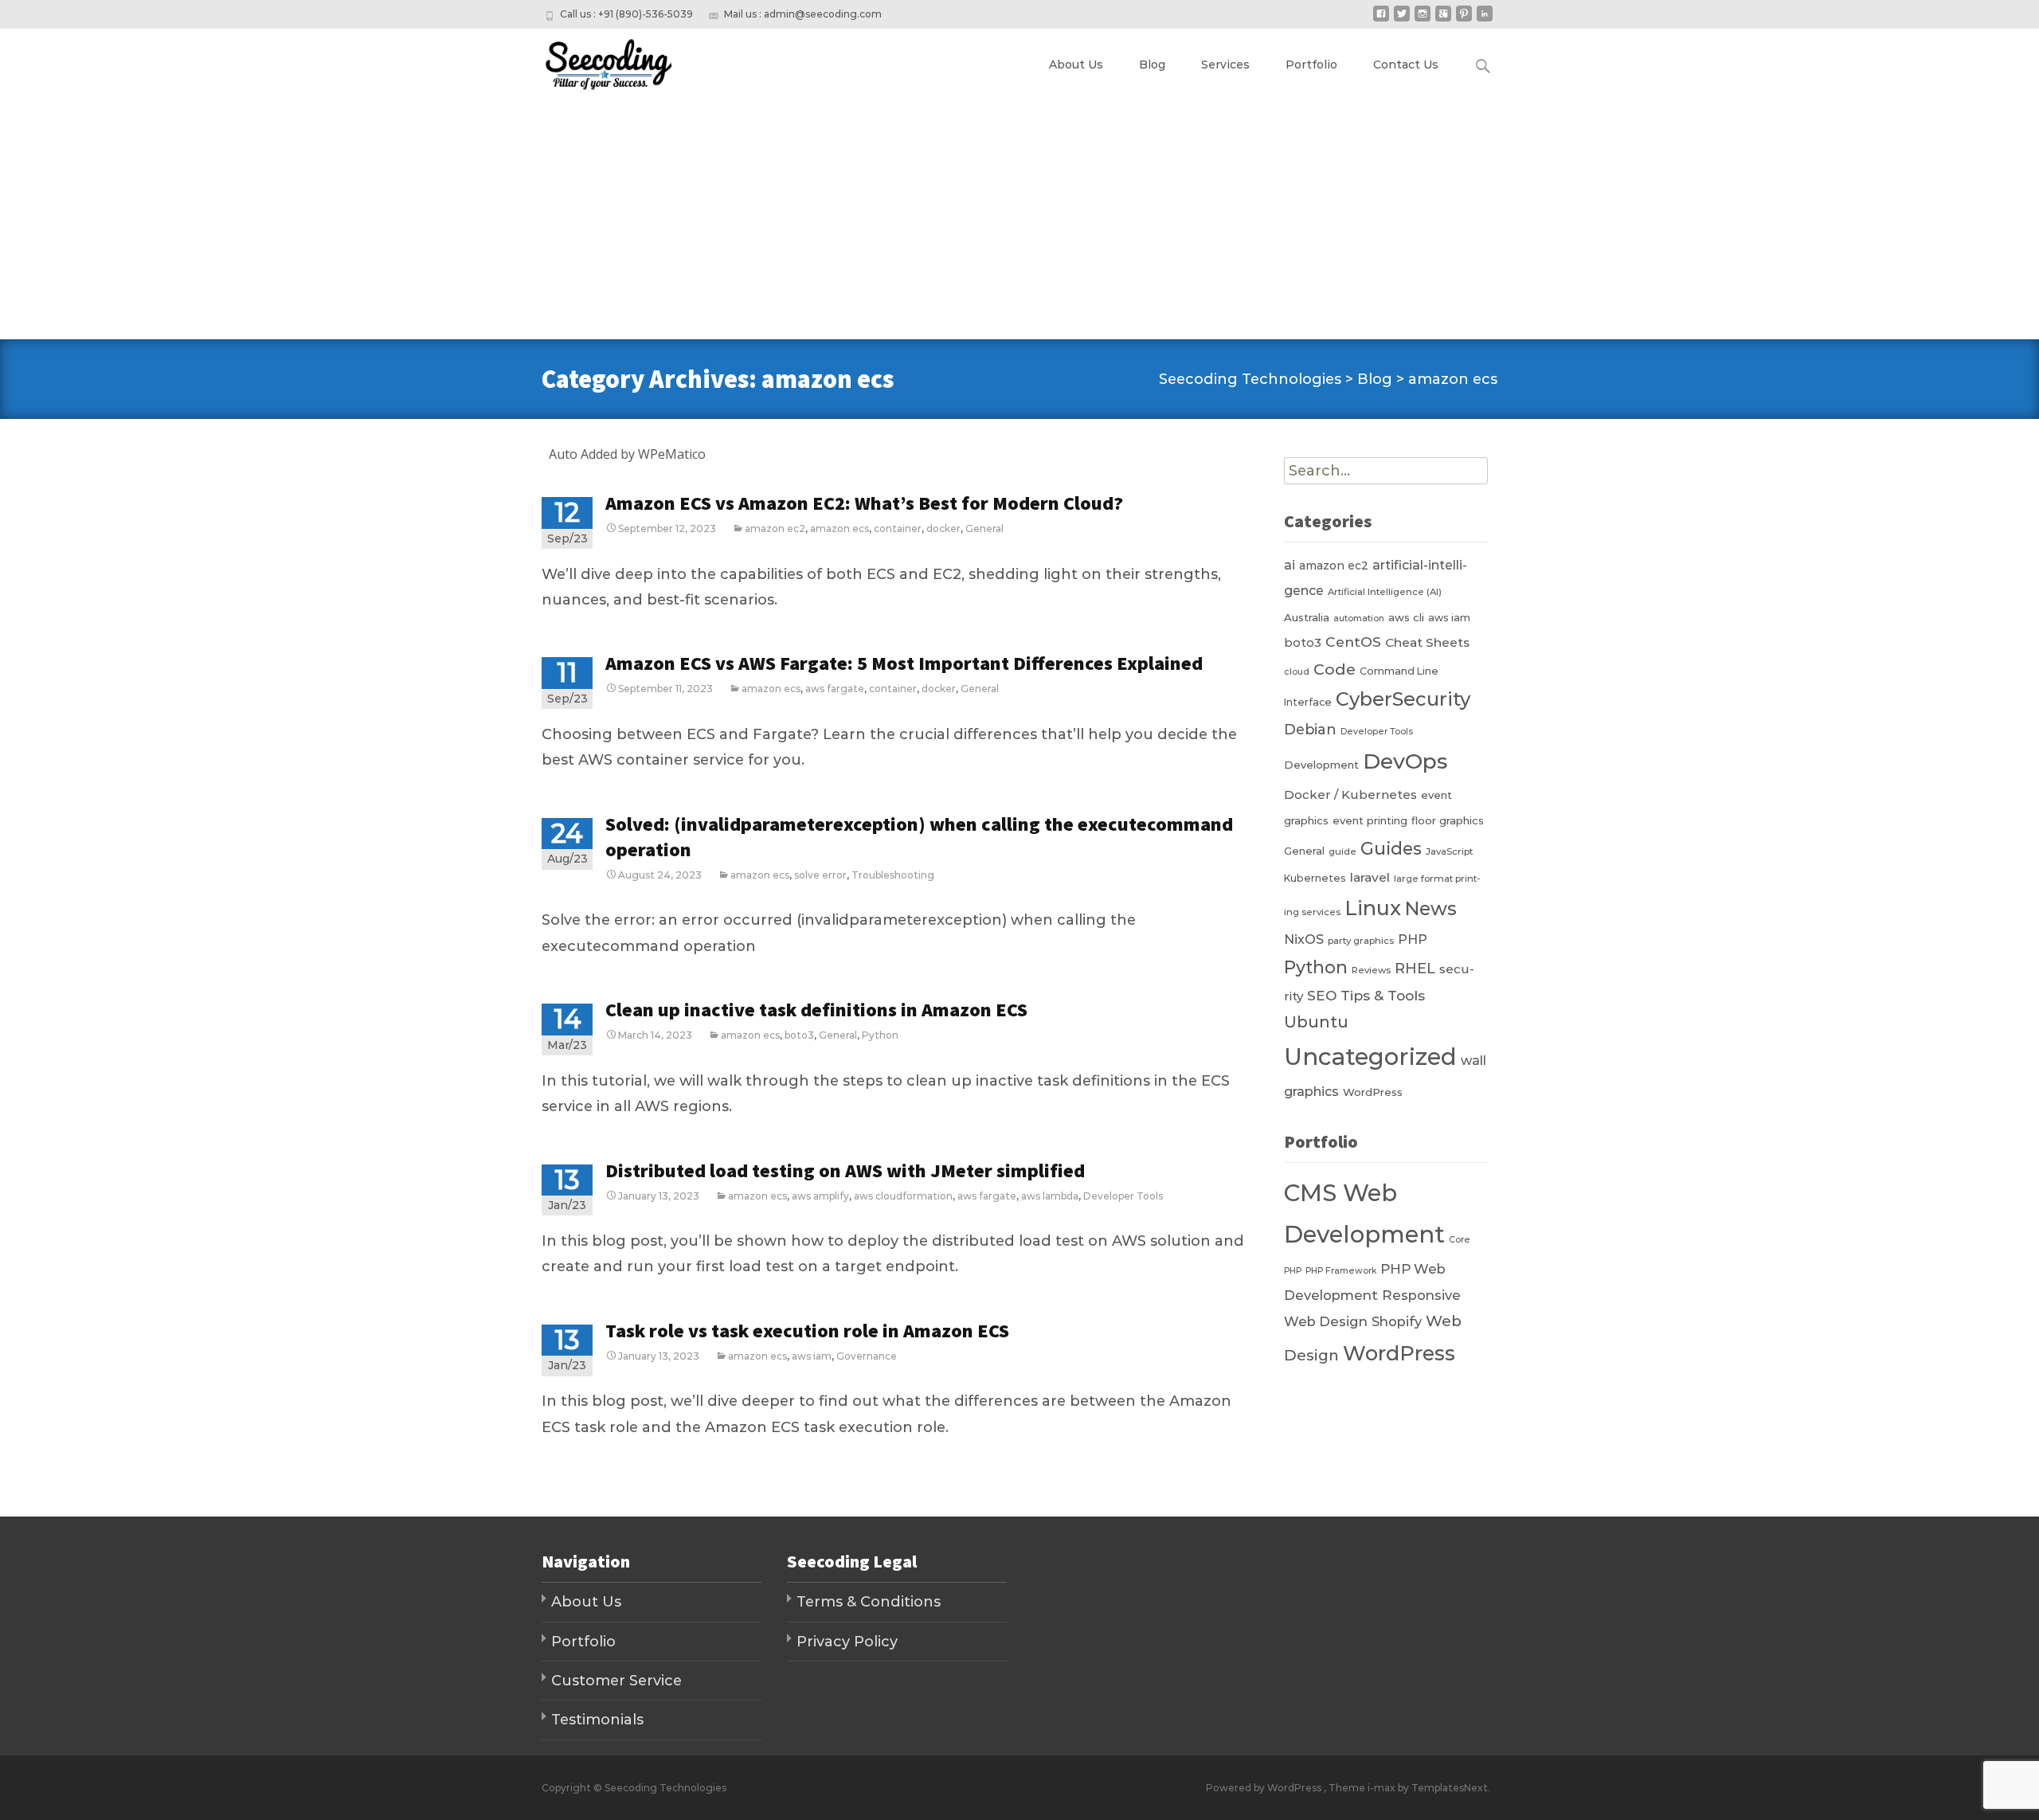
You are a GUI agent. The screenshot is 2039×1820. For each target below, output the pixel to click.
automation (1359, 618)
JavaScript (1449, 851)
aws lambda (1050, 1196)
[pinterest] (1464, 20)
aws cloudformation (903, 1196)
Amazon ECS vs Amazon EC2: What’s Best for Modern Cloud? (864, 503)
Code (1335, 669)
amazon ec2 (775, 528)
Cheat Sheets (1427, 642)
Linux (1373, 908)
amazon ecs (839, 528)
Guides (1391, 848)
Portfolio (1311, 65)
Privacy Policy (847, 1642)
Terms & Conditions (869, 1602)
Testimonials (597, 1720)
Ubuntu (1316, 1022)
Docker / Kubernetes (1350, 795)
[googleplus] (1443, 20)
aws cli (1406, 617)
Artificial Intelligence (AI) (1385, 592)
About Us (1076, 65)
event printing (1370, 820)
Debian (1310, 729)
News (1431, 908)
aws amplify (820, 1196)
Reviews (1371, 970)
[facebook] (1381, 20)
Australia (1307, 617)
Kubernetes (1315, 878)
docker (943, 528)
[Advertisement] (1019, 220)
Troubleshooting (893, 875)
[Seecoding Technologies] (594, 61)
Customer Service (616, 1681)
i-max (1383, 1788)
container (898, 528)
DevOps (1405, 761)
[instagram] (1423, 20)
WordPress (1373, 1092)
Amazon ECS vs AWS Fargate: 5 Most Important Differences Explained (904, 663)
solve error (820, 875)
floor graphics (1448, 820)
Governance (867, 1356)
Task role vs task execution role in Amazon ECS (807, 1331)
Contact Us (1406, 65)
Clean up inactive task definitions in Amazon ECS (816, 1010)
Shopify (1397, 1321)
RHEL (1415, 968)
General (984, 528)
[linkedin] (1485, 20)
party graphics (1361, 941)
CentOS (1353, 642)
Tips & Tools (1383, 995)
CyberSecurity (1403, 699)
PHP (1413, 939)
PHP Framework (1341, 1271)
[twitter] (1402, 20)
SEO (1322, 995)
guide (1342, 851)
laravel (1370, 877)
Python (880, 1035)
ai (1290, 565)
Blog (1152, 65)
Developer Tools (1123, 1196)
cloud (1297, 672)
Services (1225, 65)
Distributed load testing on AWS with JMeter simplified (845, 1170)
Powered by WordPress (1265, 1788)
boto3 (799, 1035)
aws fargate (835, 689)
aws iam (812, 1356)
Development (1321, 765)
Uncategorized (1370, 1057)
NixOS (1304, 939)
